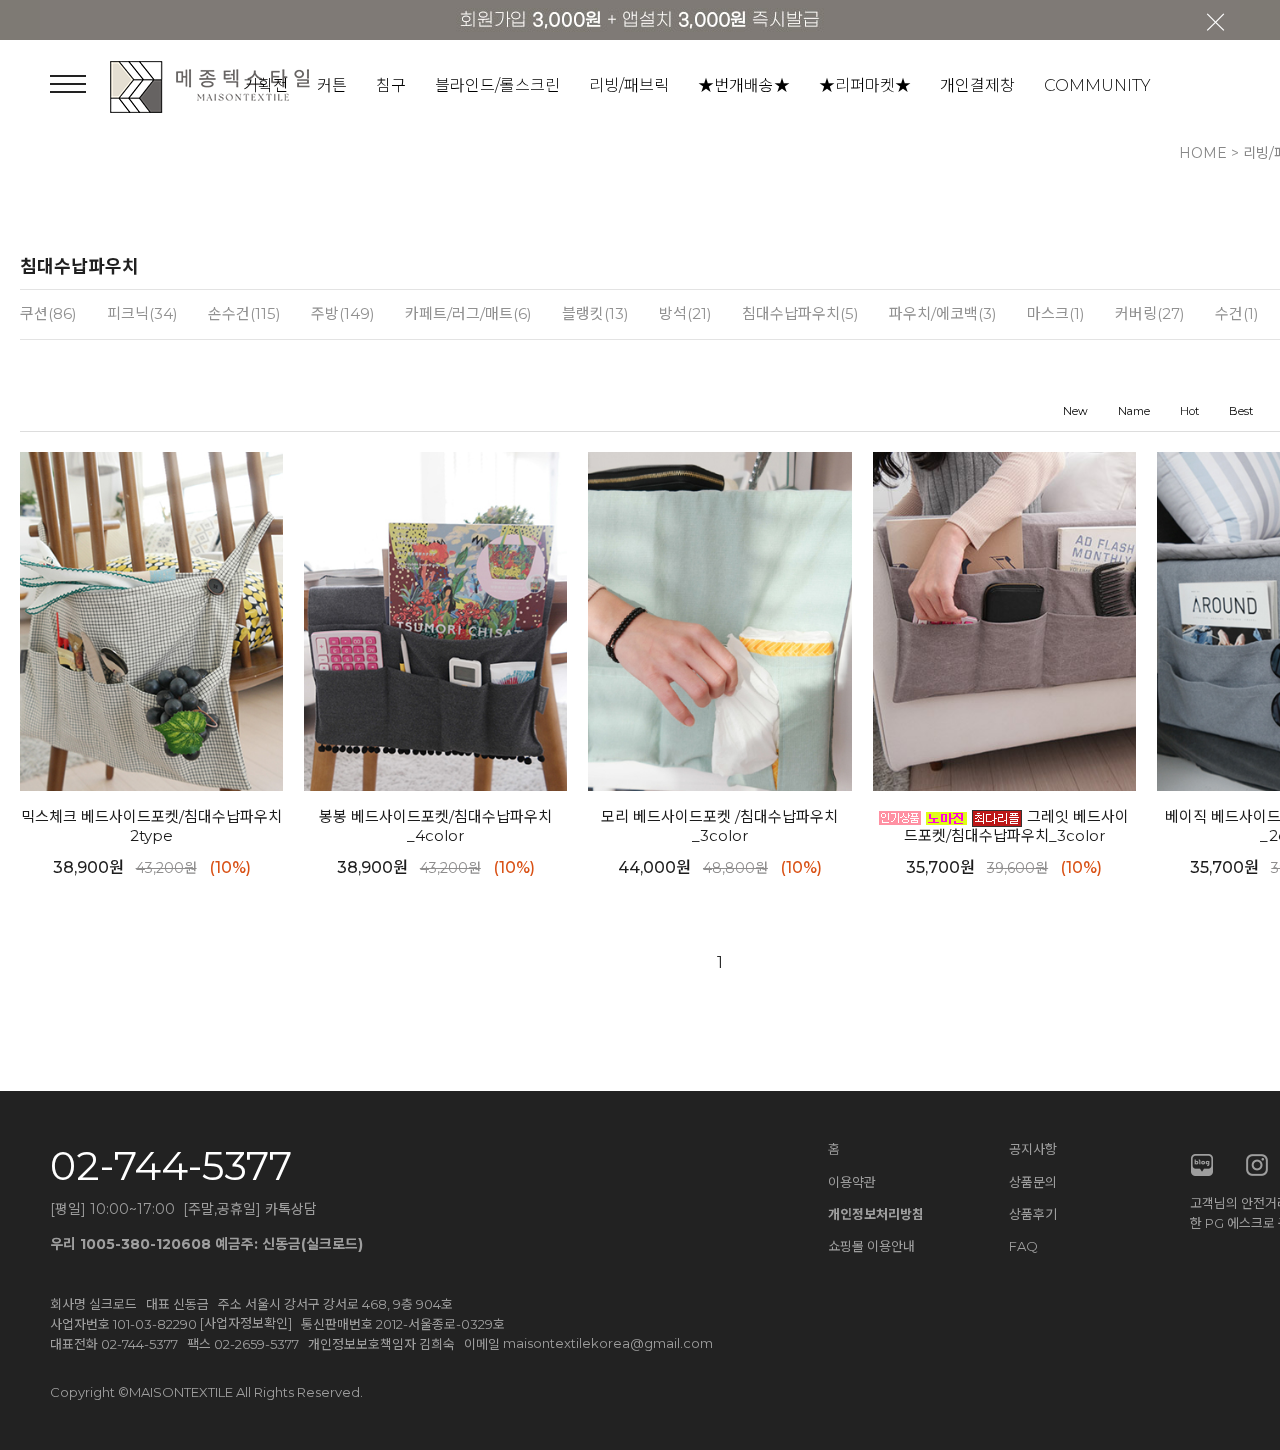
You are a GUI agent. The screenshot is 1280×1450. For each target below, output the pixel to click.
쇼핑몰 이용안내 (871, 1246)
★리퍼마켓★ (865, 85)
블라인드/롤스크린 (497, 85)
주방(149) (343, 314)
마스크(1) (1056, 314)
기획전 (265, 85)
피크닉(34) (142, 314)
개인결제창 (977, 85)
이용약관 (852, 1182)
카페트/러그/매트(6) (468, 314)
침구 (391, 85)
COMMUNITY (1097, 85)
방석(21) (685, 314)
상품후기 (1033, 1214)
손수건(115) (244, 314)
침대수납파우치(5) (800, 314)
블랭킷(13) (595, 314)
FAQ (1023, 1246)
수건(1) (1237, 314)
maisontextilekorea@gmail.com (608, 1343)
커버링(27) (1150, 314)
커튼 (332, 85)
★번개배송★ (744, 85)
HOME (1203, 153)
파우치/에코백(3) (943, 314)
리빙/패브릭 (629, 85)
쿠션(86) (48, 314)
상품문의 (1033, 1182)
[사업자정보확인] (246, 1323)
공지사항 (1033, 1149)
